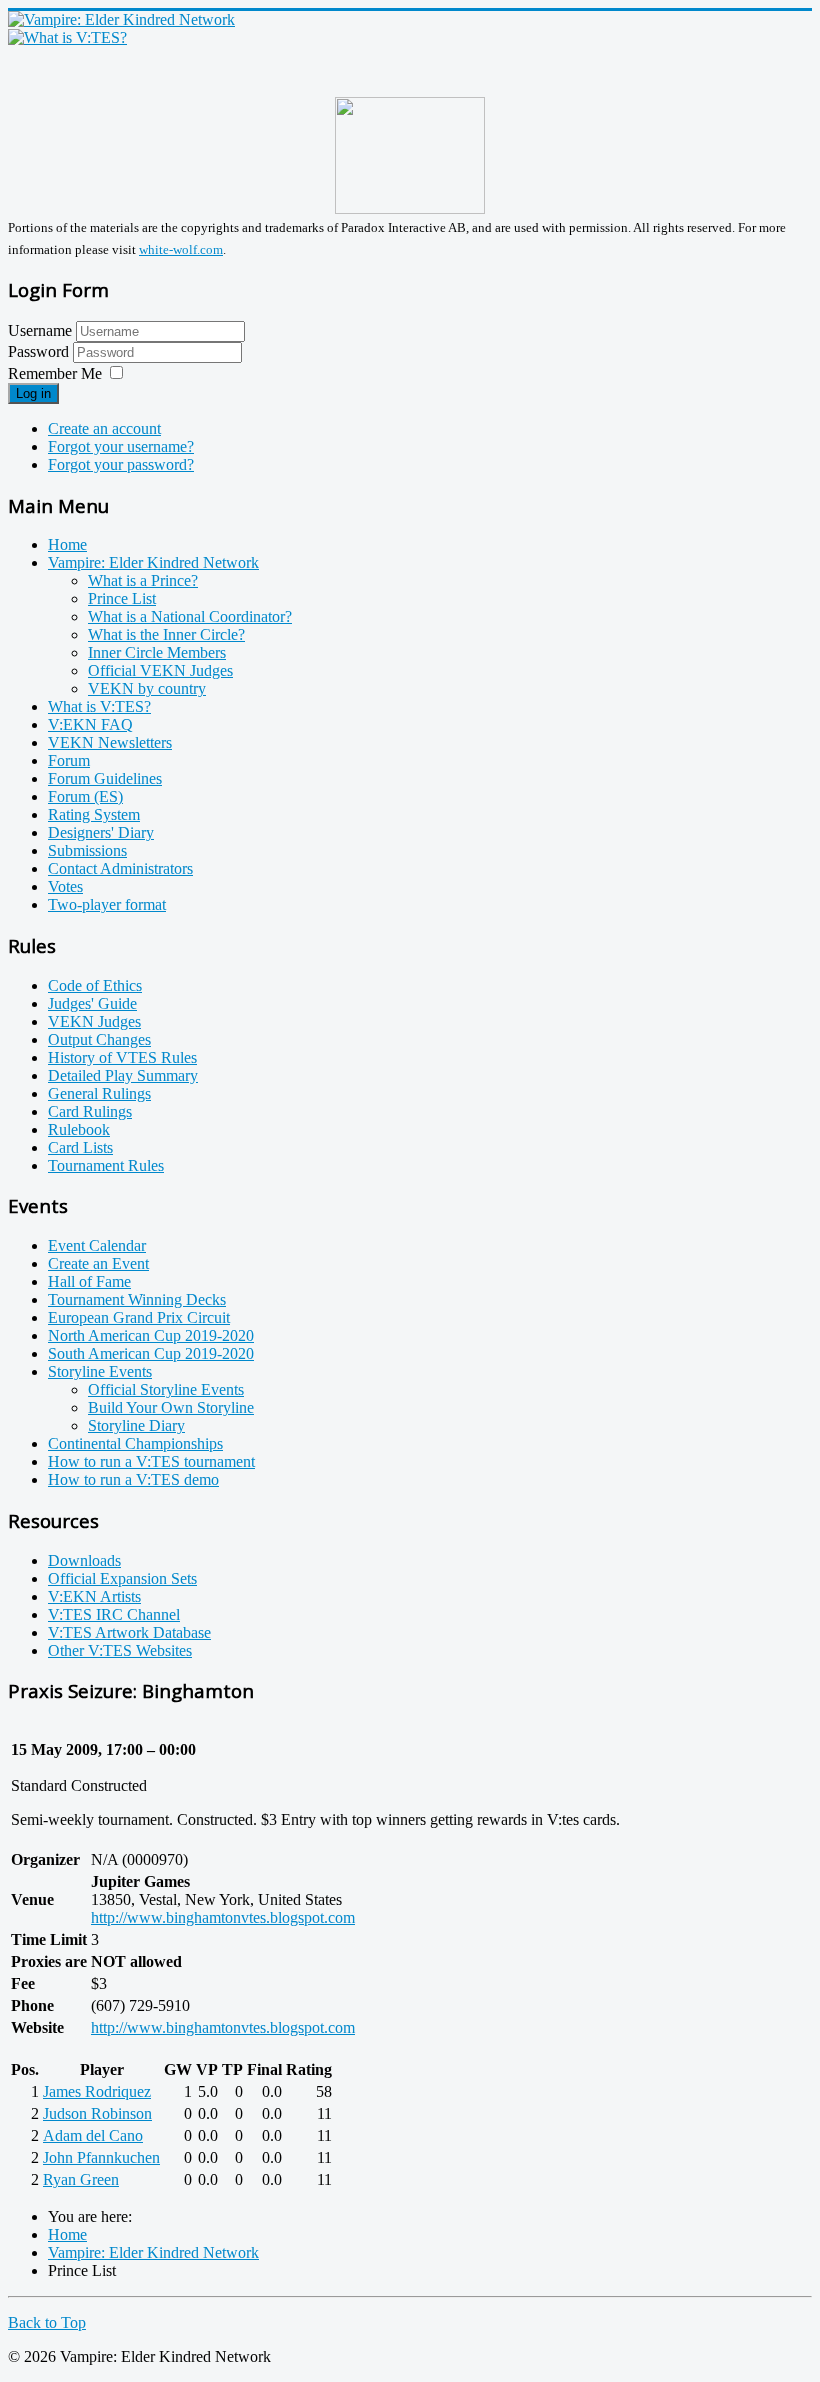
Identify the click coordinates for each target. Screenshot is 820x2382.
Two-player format (107, 904)
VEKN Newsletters (110, 742)
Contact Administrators (120, 868)
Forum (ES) (85, 796)
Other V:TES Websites (120, 1650)
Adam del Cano (93, 2135)
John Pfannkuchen (101, 2157)
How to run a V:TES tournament (151, 1461)
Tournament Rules (106, 1165)
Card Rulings (90, 1111)
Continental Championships (135, 1443)
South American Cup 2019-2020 (151, 1353)
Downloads (84, 1560)
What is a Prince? (143, 580)
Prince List (122, 598)
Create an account (104, 428)
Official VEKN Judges (160, 670)
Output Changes (99, 1039)
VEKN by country (147, 688)
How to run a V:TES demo (133, 1479)
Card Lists (80, 1147)
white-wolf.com (181, 249)
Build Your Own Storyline (171, 1407)
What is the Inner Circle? (166, 634)
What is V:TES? (99, 706)
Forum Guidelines (105, 778)
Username (40, 330)
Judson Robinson (97, 2113)
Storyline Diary (136, 1425)
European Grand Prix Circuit (139, 1317)
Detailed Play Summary (123, 1075)
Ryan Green (81, 2179)
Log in (33, 393)
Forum (69, 760)
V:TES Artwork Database (129, 1632)
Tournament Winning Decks (137, 1299)
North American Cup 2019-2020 (151, 1335)
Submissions (87, 850)
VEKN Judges (94, 1021)
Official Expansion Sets (122, 1578)
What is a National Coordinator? (190, 616)
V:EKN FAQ (90, 724)
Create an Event (98, 1263)
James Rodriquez (97, 2091)
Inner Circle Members (157, 652)
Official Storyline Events (166, 1389)
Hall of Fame (89, 1281)
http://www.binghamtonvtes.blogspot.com (223, 1917)
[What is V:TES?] (67, 37)
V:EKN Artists (94, 1596)
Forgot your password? (121, 464)
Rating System (94, 814)
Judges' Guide (92, 1003)
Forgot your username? (121, 446)
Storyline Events (100, 1371)
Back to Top (47, 2322)
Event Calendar (97, 1245)
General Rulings (99, 1093)
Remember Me (55, 373)
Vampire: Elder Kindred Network (153, 562)
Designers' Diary (101, 832)
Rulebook (79, 1129)
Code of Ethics (95, 985)
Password (40, 351)
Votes (65, 886)
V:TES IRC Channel (114, 1614)
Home (67, 544)
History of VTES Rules (122, 1057)
